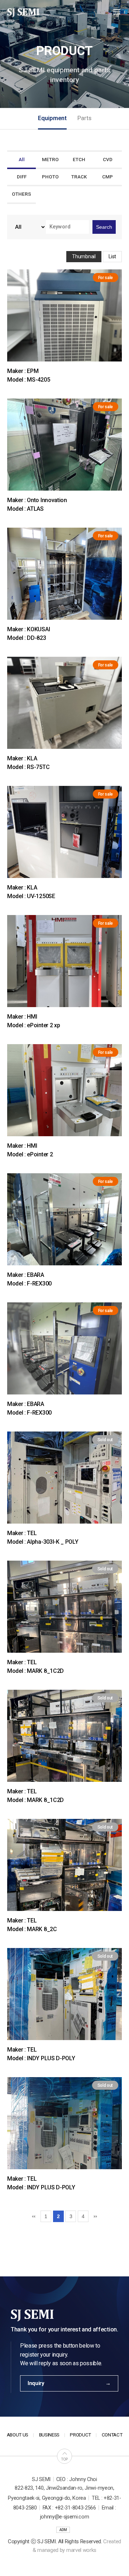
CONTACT (112, 2435)
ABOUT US (18, 2435)
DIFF (22, 177)
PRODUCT (80, 2435)
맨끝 (96, 2216)
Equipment (52, 118)
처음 (33, 2216)
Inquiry (36, 2383)
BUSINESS (49, 2435)
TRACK (79, 177)
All (22, 160)
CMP (107, 177)
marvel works (81, 2550)
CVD (108, 160)
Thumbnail (84, 256)
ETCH (79, 160)
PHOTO (50, 177)
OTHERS (21, 194)
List (112, 256)
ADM (63, 2530)
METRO (50, 160)
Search (104, 227)
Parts (84, 118)
